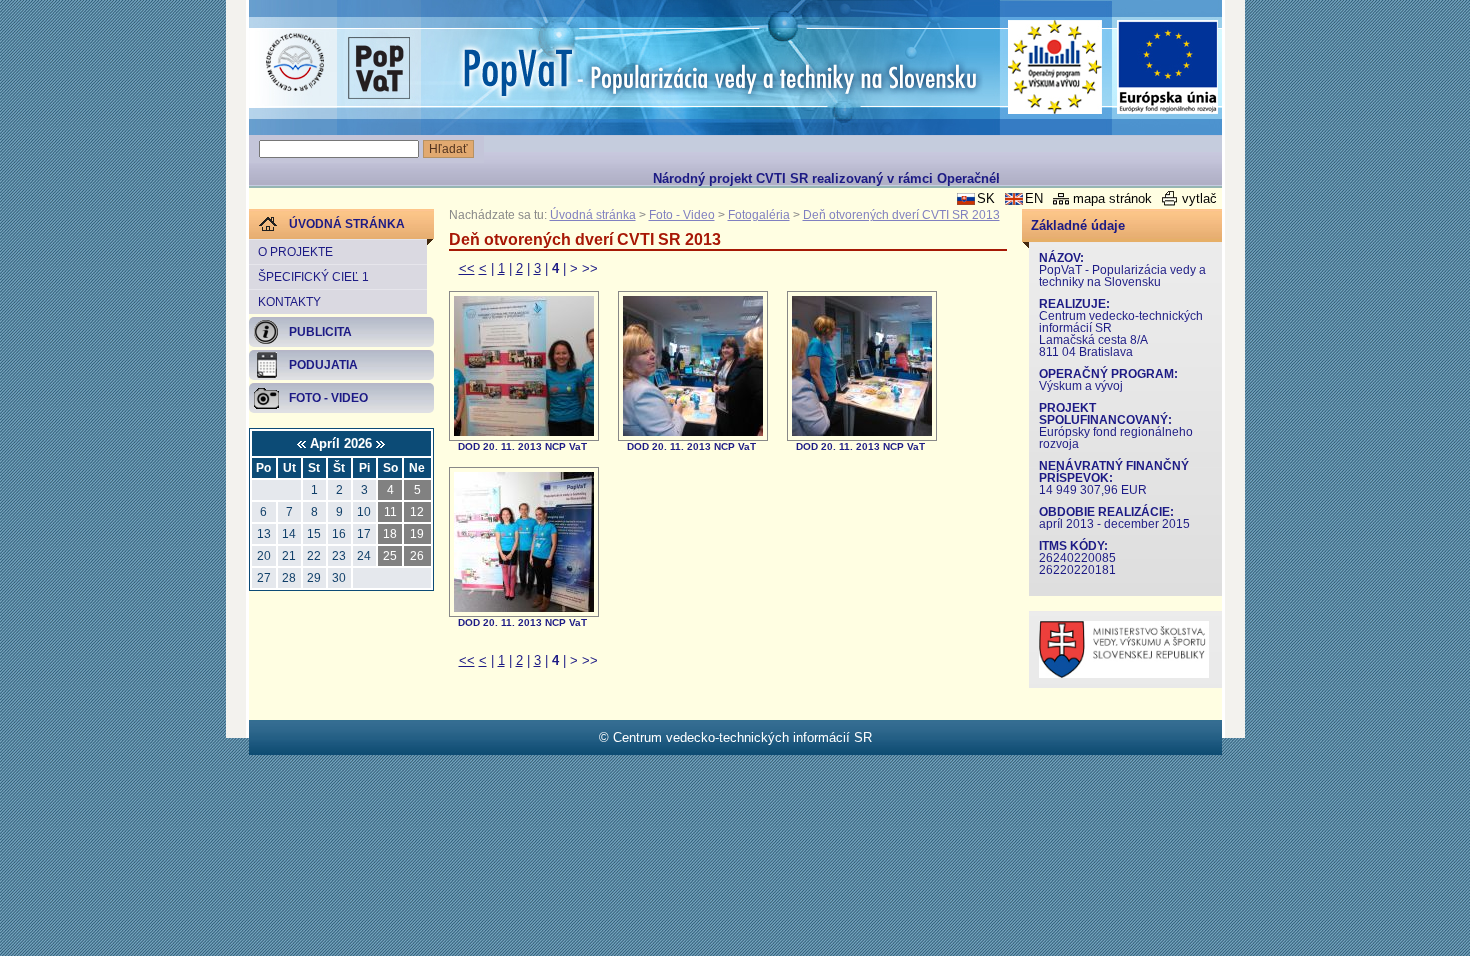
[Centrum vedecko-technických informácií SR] (295, 63)
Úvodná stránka (593, 215)
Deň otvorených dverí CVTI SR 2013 (901, 215)
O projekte (295, 252)
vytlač (1199, 198)
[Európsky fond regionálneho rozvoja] (1168, 67)
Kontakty (289, 302)
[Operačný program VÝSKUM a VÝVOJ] (1055, 67)
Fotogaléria (759, 215)
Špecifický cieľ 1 (313, 277)
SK (986, 198)
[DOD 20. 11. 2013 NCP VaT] (524, 431)
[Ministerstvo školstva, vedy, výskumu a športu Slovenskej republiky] (1124, 673)
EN (1034, 198)
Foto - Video (682, 215)
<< (467, 268)
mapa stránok (1112, 198)
